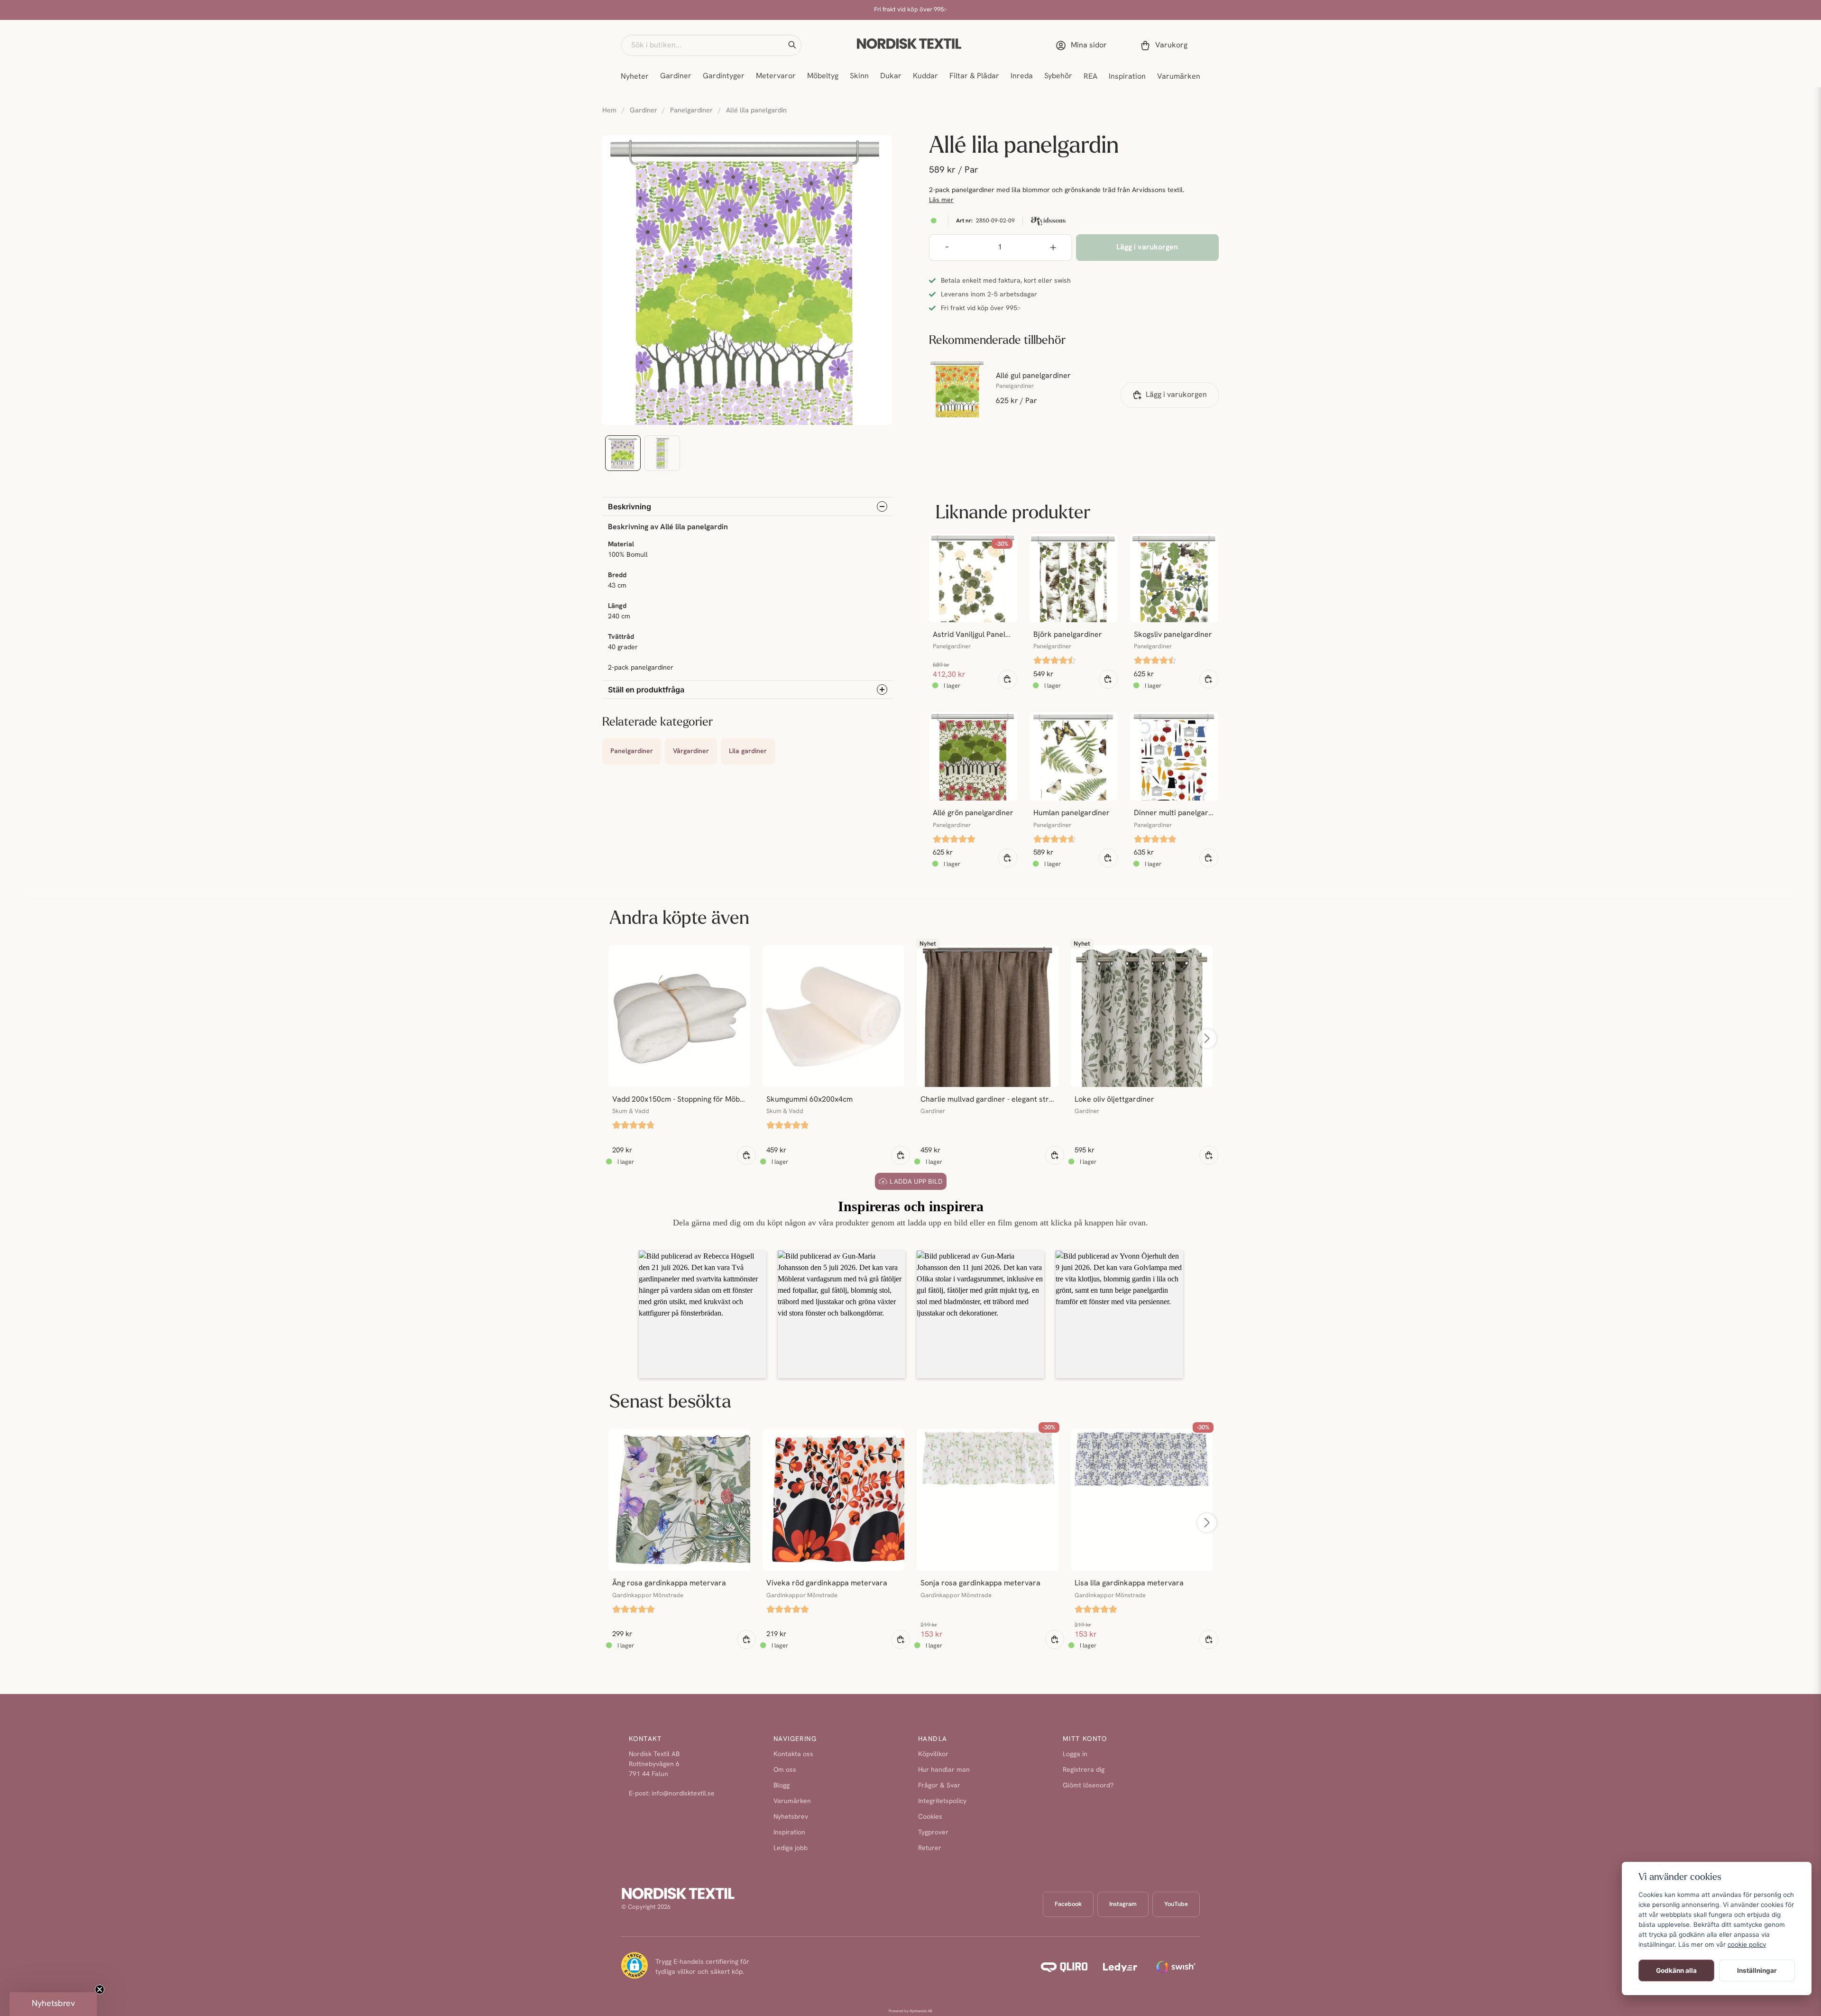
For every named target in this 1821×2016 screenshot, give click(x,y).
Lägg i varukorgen (1176, 395)
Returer (930, 1848)
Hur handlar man (944, 1770)
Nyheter (635, 77)
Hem (609, 111)
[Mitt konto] (1083, 46)
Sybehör (1058, 76)
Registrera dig (1084, 1770)
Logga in (1075, 1754)
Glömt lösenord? (1088, 1786)
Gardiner (676, 76)
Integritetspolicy (942, 1801)
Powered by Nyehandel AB (910, 2011)
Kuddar (925, 76)
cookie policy (1747, 1944)
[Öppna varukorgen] (1166, 46)
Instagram (1123, 1904)
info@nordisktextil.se (683, 1794)
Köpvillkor (933, 1754)
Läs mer (941, 200)
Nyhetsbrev (791, 1817)
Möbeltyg (823, 76)
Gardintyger (724, 76)
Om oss (785, 1770)
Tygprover (933, 1833)
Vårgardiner (691, 751)
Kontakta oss (793, 1754)
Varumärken (1179, 77)
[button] (792, 45)
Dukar (891, 76)
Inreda (1022, 76)
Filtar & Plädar (974, 76)
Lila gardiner (748, 751)
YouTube (1176, 1904)
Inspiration (1127, 77)
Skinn (859, 76)
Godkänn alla (1676, 1970)
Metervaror (776, 76)
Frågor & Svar (939, 1786)
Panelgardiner (691, 111)
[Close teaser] (100, 1989)
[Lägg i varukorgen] (1008, 679)
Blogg (782, 1786)
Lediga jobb (791, 1848)
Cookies (930, 1817)
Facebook (1068, 1904)
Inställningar (1757, 1970)
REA (1090, 77)
